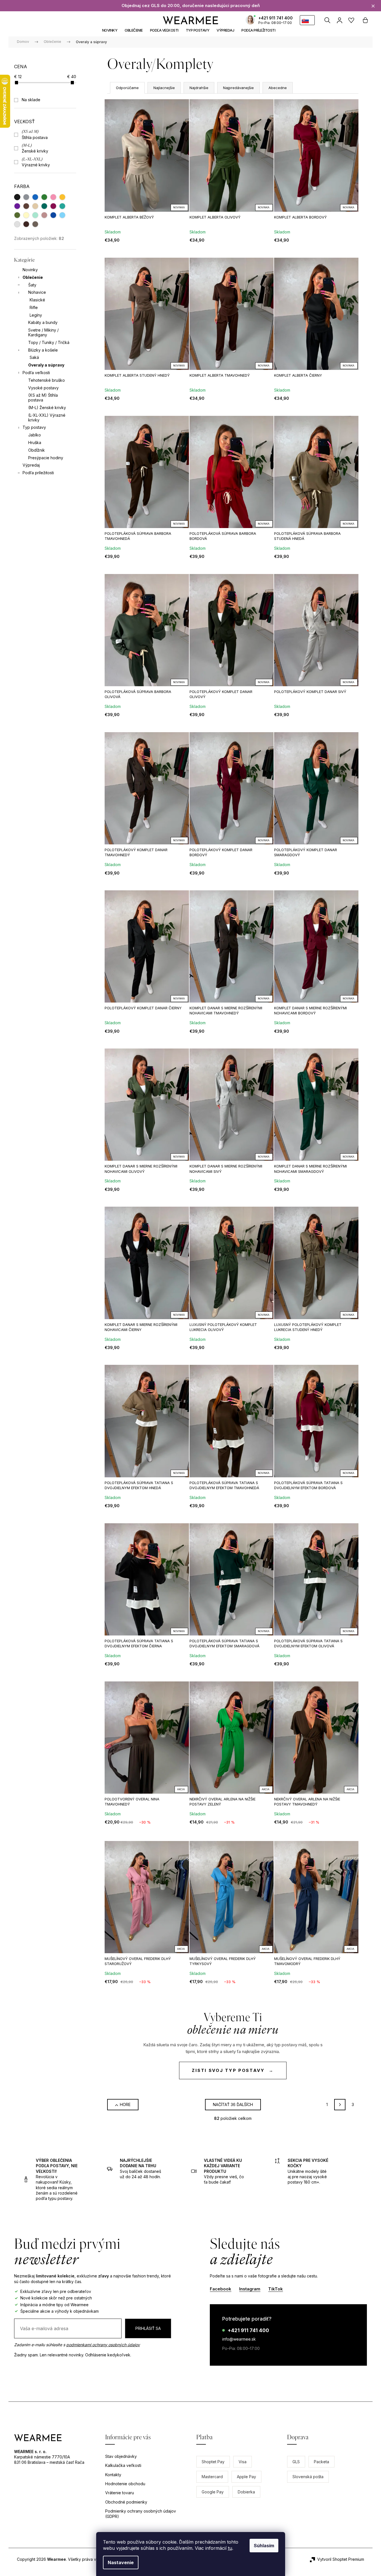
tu (230, 2548)
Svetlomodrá (62, 215)
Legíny (36, 315)
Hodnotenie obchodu (125, 2484)
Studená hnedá (35, 224)
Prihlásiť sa (148, 2328)
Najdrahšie (199, 88)
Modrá (35, 197)
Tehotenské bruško (47, 380)
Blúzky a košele (43, 350)
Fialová (17, 206)
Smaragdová (44, 206)
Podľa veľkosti (36, 373)
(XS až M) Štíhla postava (43, 398)
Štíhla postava (35, 135)
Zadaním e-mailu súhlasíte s (77, 2345)
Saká (34, 357)
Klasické (37, 300)
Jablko (35, 435)
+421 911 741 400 (276, 18)
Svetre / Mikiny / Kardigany (43, 332)
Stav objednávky (121, 2456)
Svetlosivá (17, 224)
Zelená (44, 197)
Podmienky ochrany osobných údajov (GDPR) (141, 2514)
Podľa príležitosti (38, 473)
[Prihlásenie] (339, 20)
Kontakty (113, 2475)
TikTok (276, 2289)
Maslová (26, 215)
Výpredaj (31, 465)
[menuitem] (110, 30)
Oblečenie (33, 277)
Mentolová (35, 215)
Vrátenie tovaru (120, 2493)
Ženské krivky (35, 148)
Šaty (32, 285)
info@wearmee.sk (239, 2339)
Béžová (35, 206)
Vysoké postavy (43, 388)
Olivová (17, 215)
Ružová (53, 197)
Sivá (26, 197)
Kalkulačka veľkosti (123, 2465)
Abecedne (278, 88)
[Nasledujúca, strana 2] (340, 2105)
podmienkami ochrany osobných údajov (103, 2345)
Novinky (30, 270)
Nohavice (37, 292)
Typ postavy (34, 427)
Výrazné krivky (36, 162)
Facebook (221, 2289)
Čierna (17, 197)
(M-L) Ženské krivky (47, 408)
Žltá (62, 197)
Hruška (35, 442)
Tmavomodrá (53, 215)
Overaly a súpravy (46, 365)
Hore (125, 2104)
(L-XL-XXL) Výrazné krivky (47, 418)
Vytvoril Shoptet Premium (341, 2559)
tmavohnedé (26, 224)
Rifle (34, 307)
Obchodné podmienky (126, 2502)
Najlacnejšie (164, 88)
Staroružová (44, 215)
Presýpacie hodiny (46, 458)
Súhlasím (264, 2546)
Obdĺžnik (37, 450)
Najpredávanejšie (238, 88)
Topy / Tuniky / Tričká (49, 342)
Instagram (250, 2289)
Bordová (53, 206)
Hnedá (26, 206)
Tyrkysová (62, 206)
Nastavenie (121, 2562)
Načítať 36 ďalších (233, 2104)
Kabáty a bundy (43, 322)
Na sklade (31, 100)
